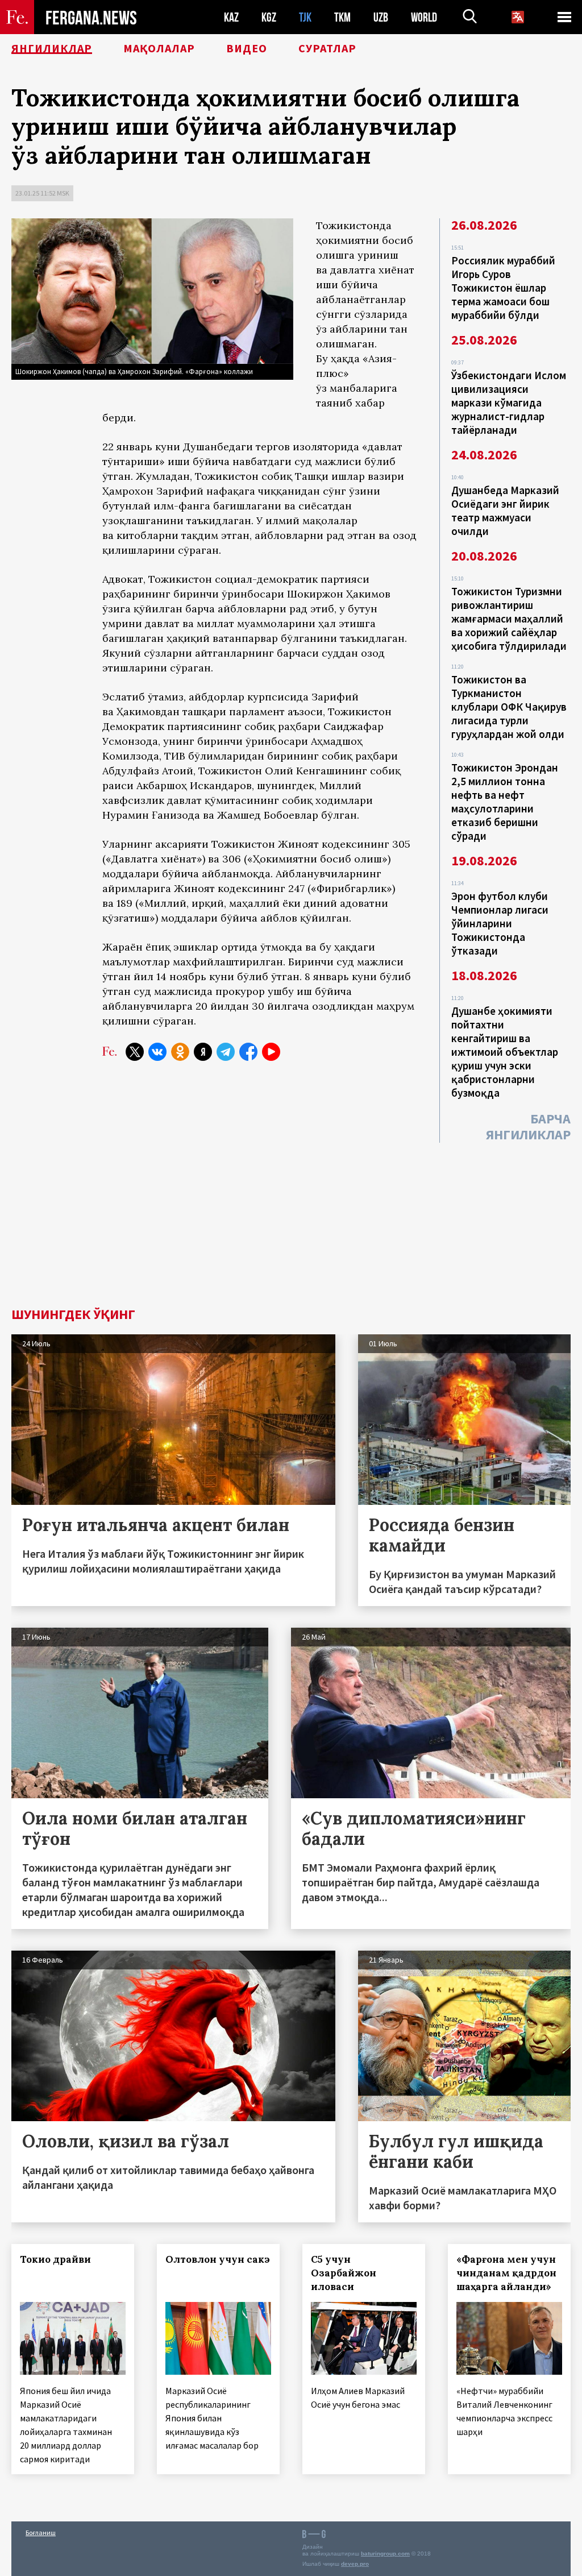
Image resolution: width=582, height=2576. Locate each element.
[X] (135, 1052)
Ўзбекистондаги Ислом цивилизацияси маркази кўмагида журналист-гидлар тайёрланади (509, 403)
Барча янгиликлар (528, 1127)
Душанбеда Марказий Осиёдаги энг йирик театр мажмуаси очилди (505, 511)
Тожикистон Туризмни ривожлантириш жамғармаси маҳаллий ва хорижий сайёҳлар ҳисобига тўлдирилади (509, 619)
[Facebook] (248, 1052)
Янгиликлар (52, 48)
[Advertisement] (291, 1222)
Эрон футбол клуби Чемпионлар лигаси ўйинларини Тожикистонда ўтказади (500, 923)
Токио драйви (55, 2259)
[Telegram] (226, 1052)
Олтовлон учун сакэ (218, 2259)
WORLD (424, 17)
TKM (342, 17)
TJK (305, 17)
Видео (247, 48)
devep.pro (355, 2564)
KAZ (231, 17)
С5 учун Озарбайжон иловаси (344, 2273)
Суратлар (327, 48)
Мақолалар (159, 48)
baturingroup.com (385, 2554)
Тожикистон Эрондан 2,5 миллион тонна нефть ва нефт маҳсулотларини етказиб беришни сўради (505, 802)
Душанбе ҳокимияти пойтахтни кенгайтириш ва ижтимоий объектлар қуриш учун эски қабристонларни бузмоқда (505, 1052)
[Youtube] (271, 1052)
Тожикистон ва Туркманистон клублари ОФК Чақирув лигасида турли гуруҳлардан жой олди (509, 707)
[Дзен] (203, 1052)
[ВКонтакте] (157, 1052)
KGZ (269, 17)
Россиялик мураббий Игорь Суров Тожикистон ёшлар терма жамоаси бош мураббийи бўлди (503, 288)
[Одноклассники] (180, 1052)
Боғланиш (41, 2533)
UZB (381, 17)
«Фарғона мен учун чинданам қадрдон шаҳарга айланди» (506, 2273)
